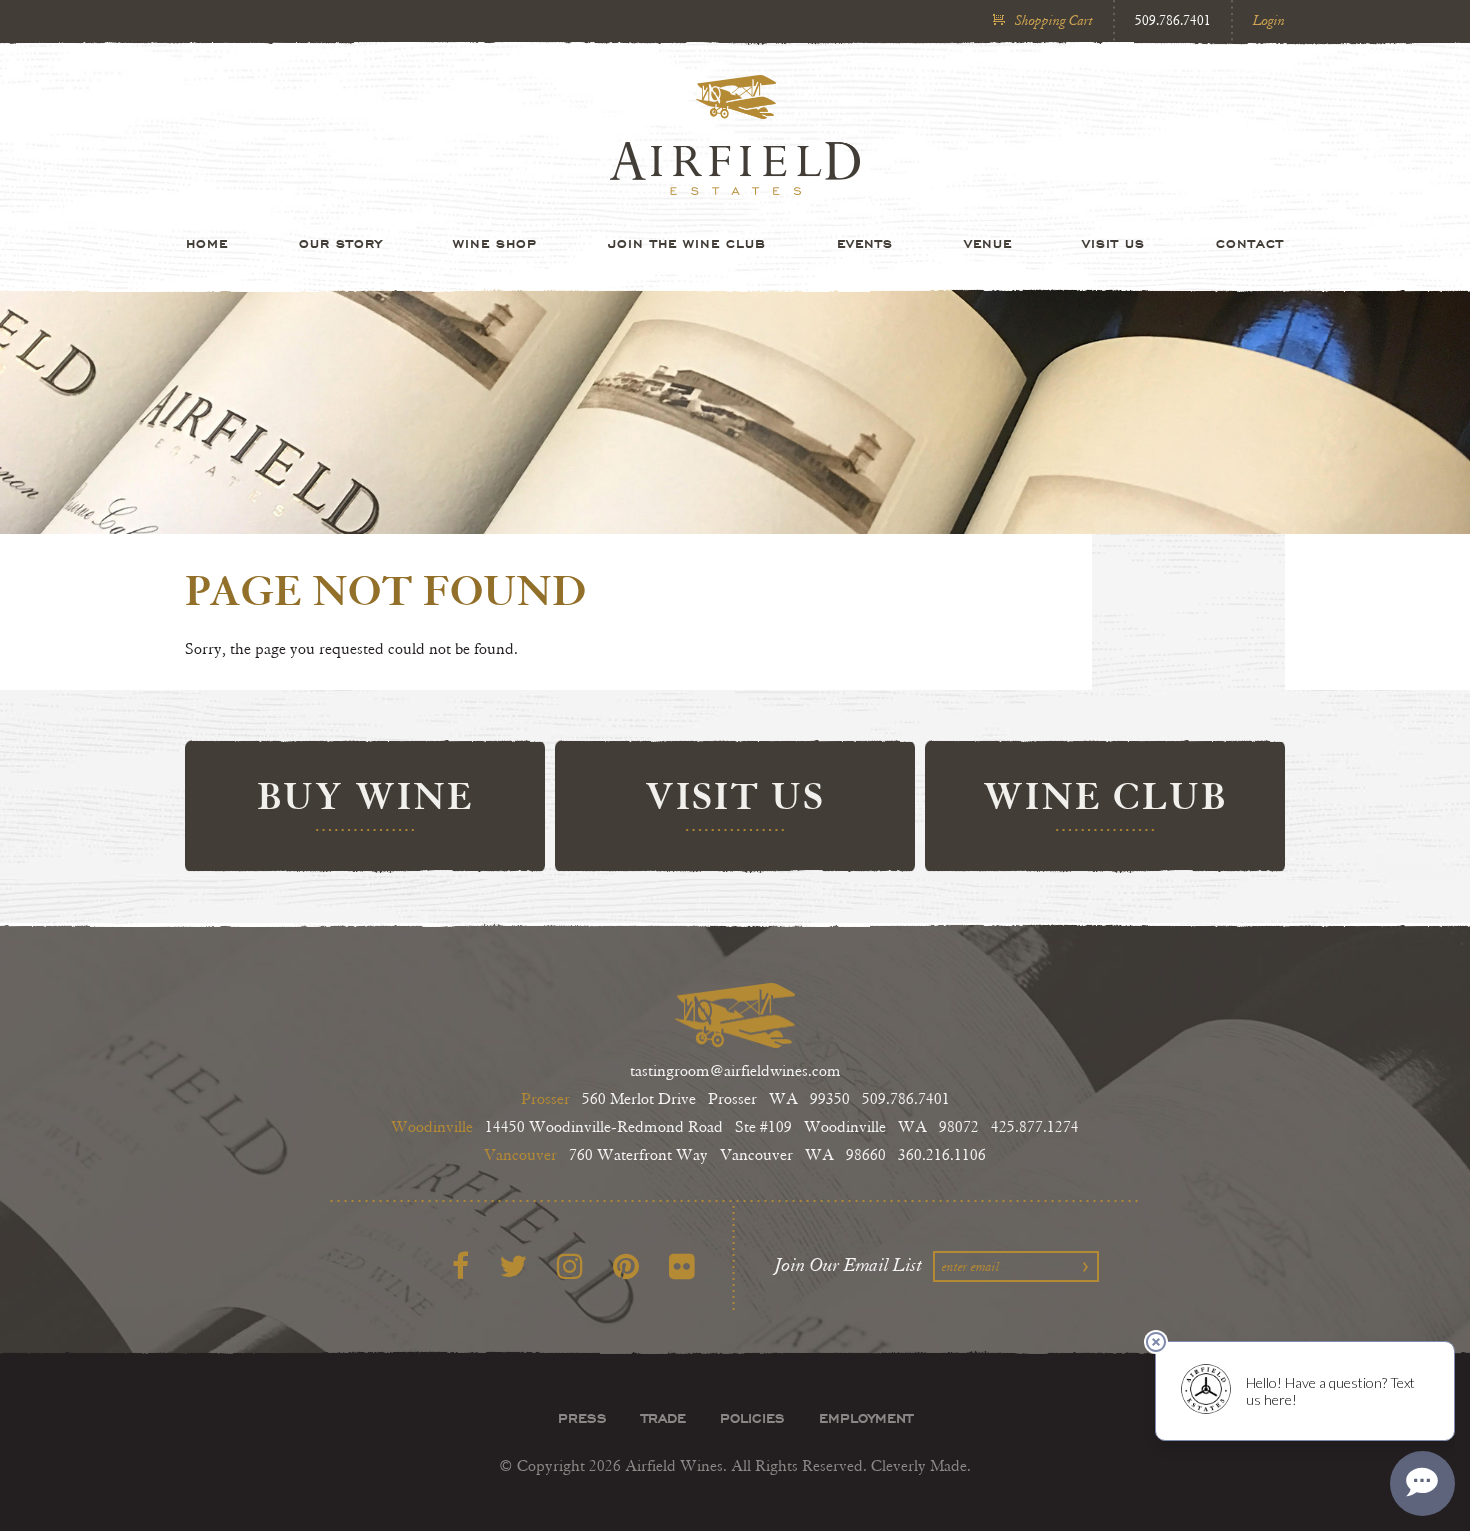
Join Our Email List (849, 1265)
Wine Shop (495, 243)
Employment (866, 1418)
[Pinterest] (626, 1267)
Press (582, 1418)
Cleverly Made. (921, 1466)
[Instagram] (570, 1267)
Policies (752, 1418)
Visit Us (1113, 243)
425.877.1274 (1035, 1127)
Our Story (341, 243)
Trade (663, 1418)
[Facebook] (460, 1267)
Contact (1250, 243)
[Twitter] (513, 1267)
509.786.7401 (1173, 20)
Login (1269, 20)
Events (865, 243)
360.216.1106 (942, 1155)
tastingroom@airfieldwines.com (735, 1071)
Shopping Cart (1054, 20)
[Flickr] (682, 1267)
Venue (988, 243)
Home (207, 243)
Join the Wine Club (687, 243)
